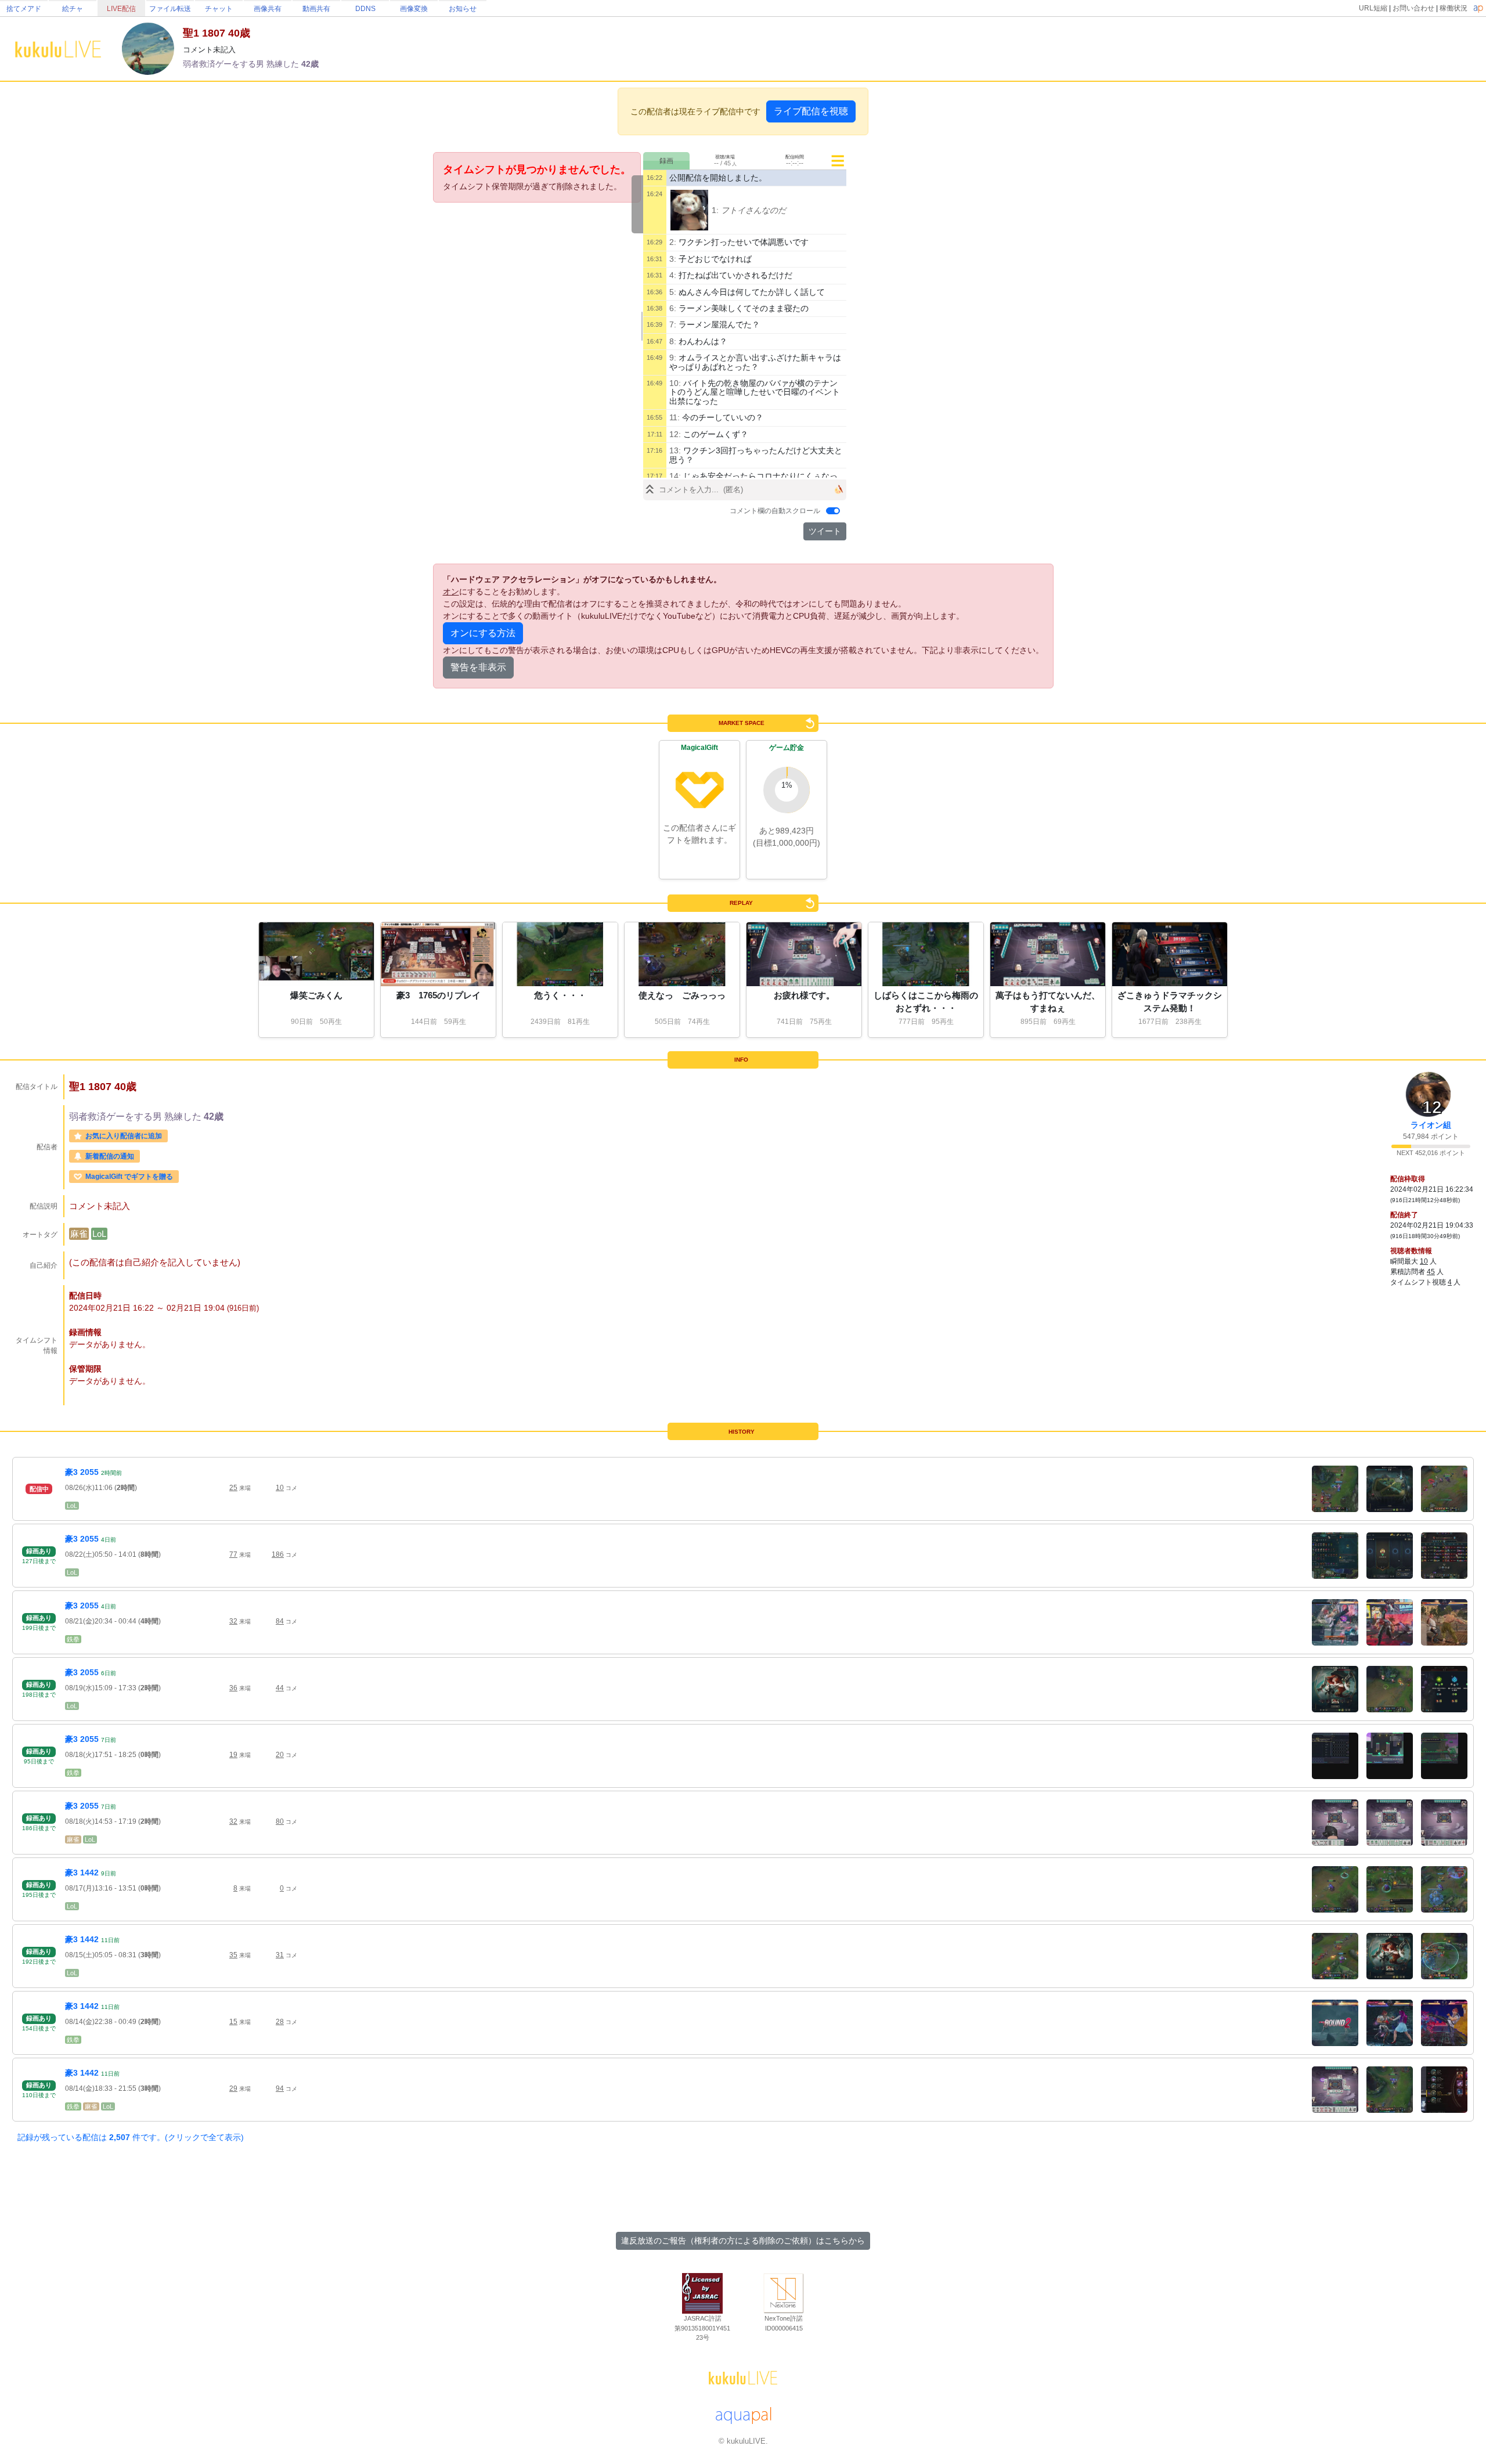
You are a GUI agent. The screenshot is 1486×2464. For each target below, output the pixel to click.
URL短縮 (1373, 8)
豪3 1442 (82, 1873)
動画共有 (316, 9)
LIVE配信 (121, 9)
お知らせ (463, 9)
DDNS (365, 9)
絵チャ (73, 9)
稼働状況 (1453, 8)
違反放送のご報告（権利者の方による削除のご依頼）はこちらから (743, 2241)
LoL (99, 1234)
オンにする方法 (483, 633)
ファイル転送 (170, 9)
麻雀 (79, 1234)
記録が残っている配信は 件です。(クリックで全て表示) (131, 2137)
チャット (219, 9)
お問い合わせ (1413, 8)
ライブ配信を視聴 (811, 111)
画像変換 (414, 9)
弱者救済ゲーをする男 (225, 64)
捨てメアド (24, 9)
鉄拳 (73, 1639)
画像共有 (268, 9)
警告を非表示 (478, 667)
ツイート (825, 531)
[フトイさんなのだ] (690, 210)
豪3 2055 (82, 1472)
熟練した (284, 64)
